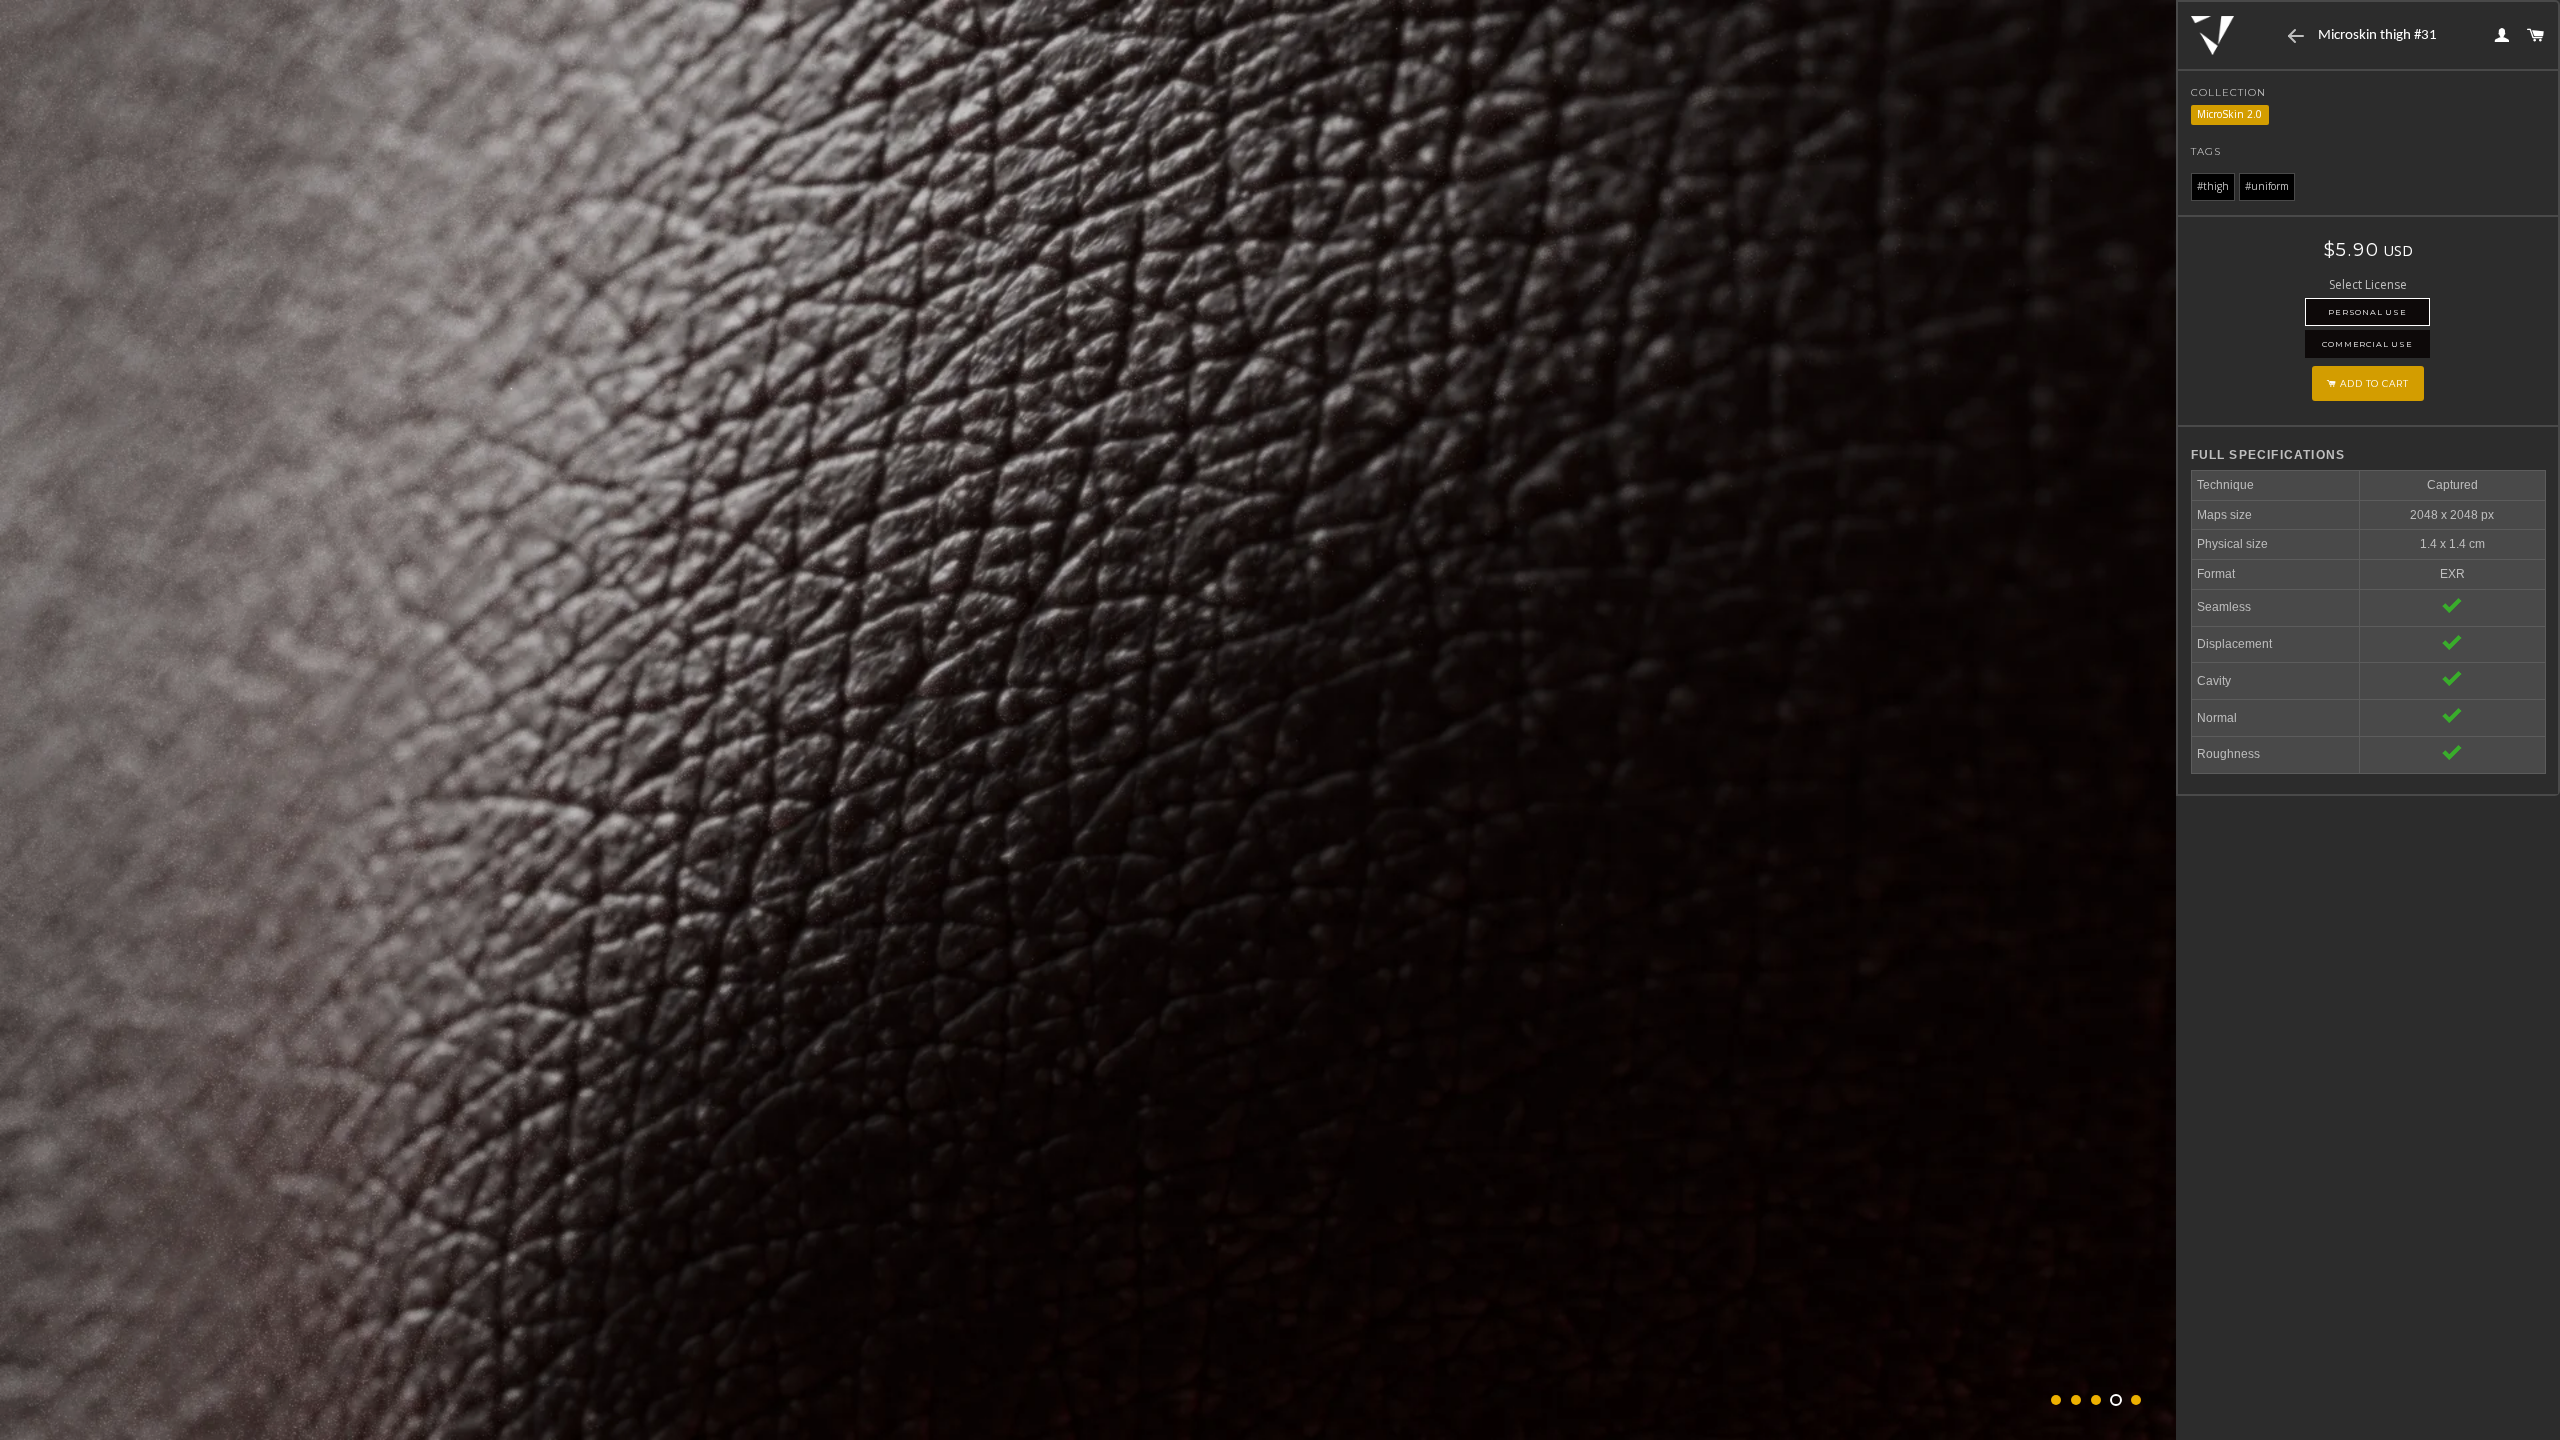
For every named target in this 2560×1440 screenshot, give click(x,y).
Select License (2368, 284)
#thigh (2213, 186)
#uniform (2267, 186)
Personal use (2367, 312)
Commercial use (2367, 344)
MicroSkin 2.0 (2229, 114)
